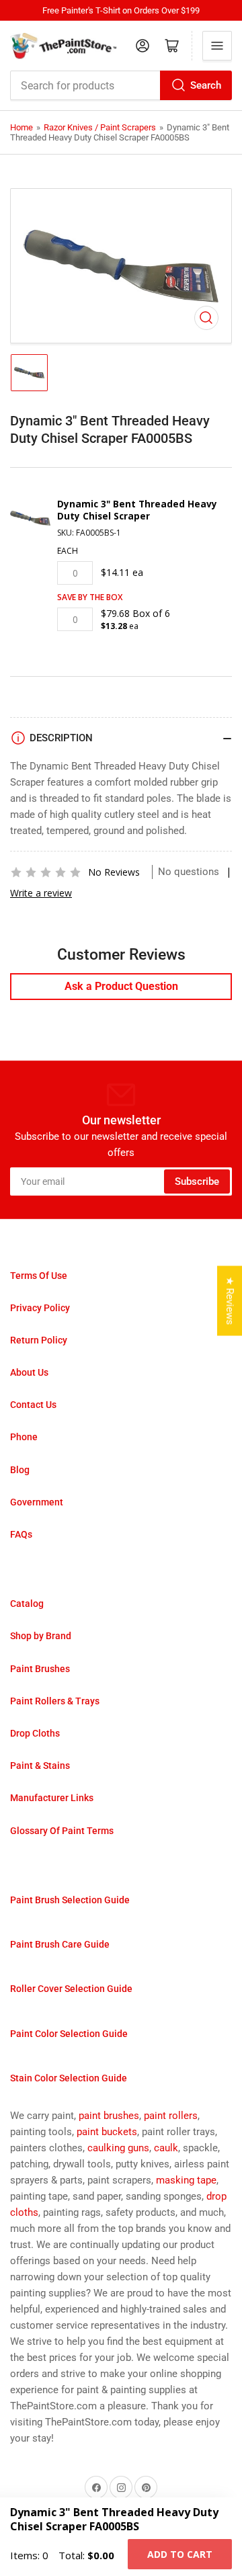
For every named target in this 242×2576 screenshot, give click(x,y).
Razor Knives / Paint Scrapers (100, 127)
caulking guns (118, 2148)
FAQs (21, 1534)
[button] (46, 872)
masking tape (186, 2180)
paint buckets (107, 2132)
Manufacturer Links (52, 1798)
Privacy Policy (40, 1308)
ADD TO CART (180, 2554)
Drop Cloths (35, 1733)
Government (37, 1502)
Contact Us (33, 1405)
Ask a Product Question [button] (121, 986)
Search (206, 85)
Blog (20, 1470)
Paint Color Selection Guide (69, 2034)
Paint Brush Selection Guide (70, 1900)
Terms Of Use (39, 1276)
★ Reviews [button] (230, 1300)
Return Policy (39, 1340)
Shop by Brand (41, 1636)
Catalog (27, 1604)
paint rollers (171, 2116)
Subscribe (197, 1181)
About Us (29, 1372)
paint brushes (109, 2116)
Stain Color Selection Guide (69, 2078)
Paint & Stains (40, 1765)
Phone (24, 1437)
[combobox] (121, 85)
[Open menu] (217, 46)
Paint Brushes (40, 1669)
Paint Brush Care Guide (60, 1944)
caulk (166, 2148)
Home (22, 127)
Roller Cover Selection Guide (71, 1989)
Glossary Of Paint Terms (62, 1831)
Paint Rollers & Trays (55, 1701)
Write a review (41, 893)
